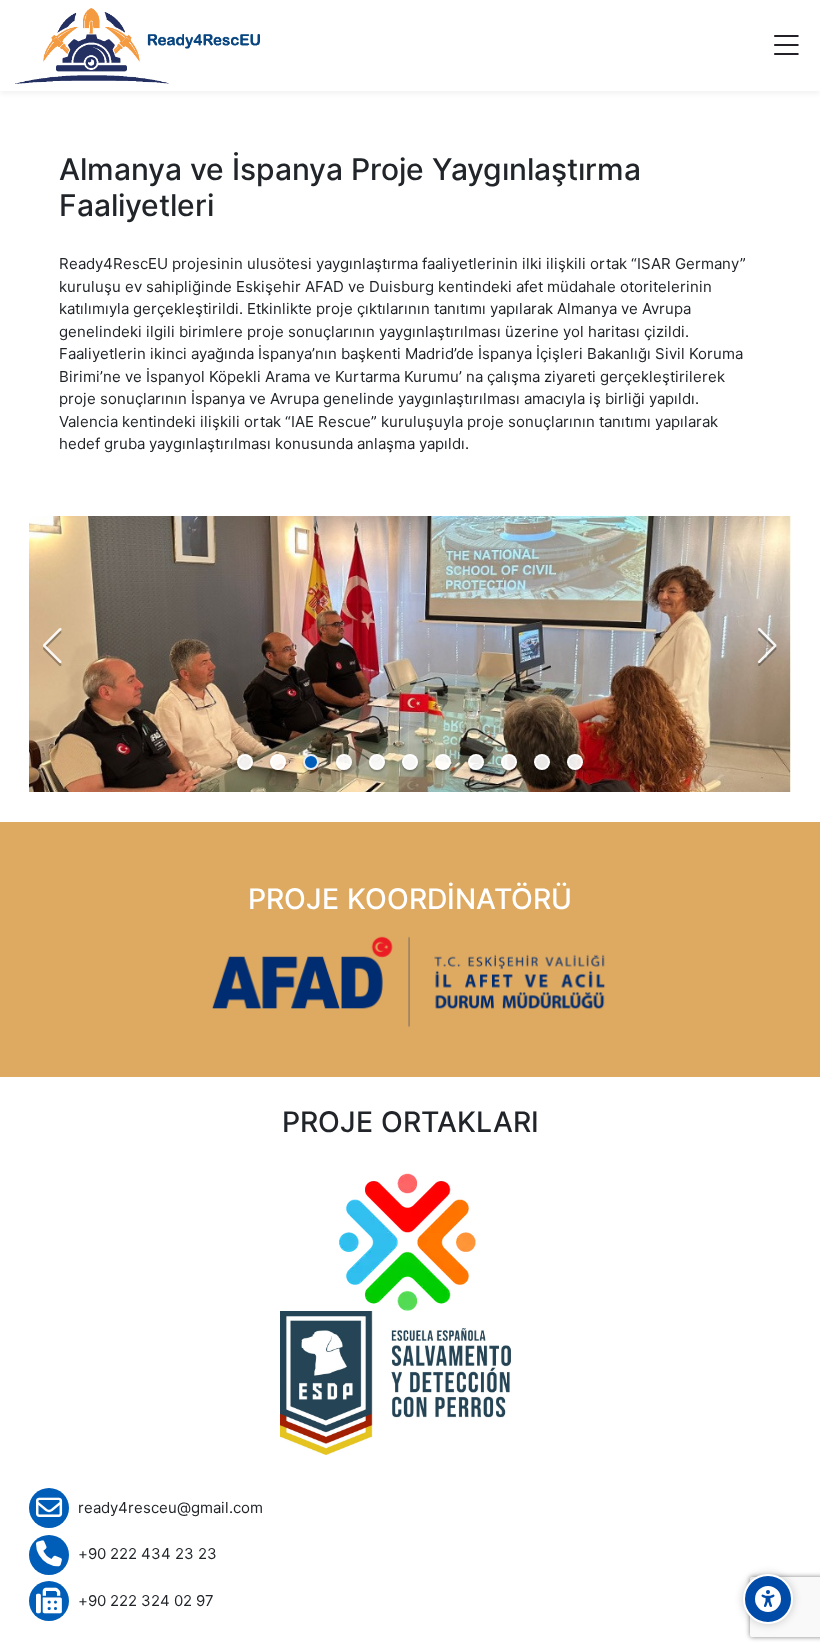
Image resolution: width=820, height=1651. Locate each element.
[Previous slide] (53, 646)
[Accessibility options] (768, 1599)
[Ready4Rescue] (137, 46)
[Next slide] (767, 646)
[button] (245, 762)
